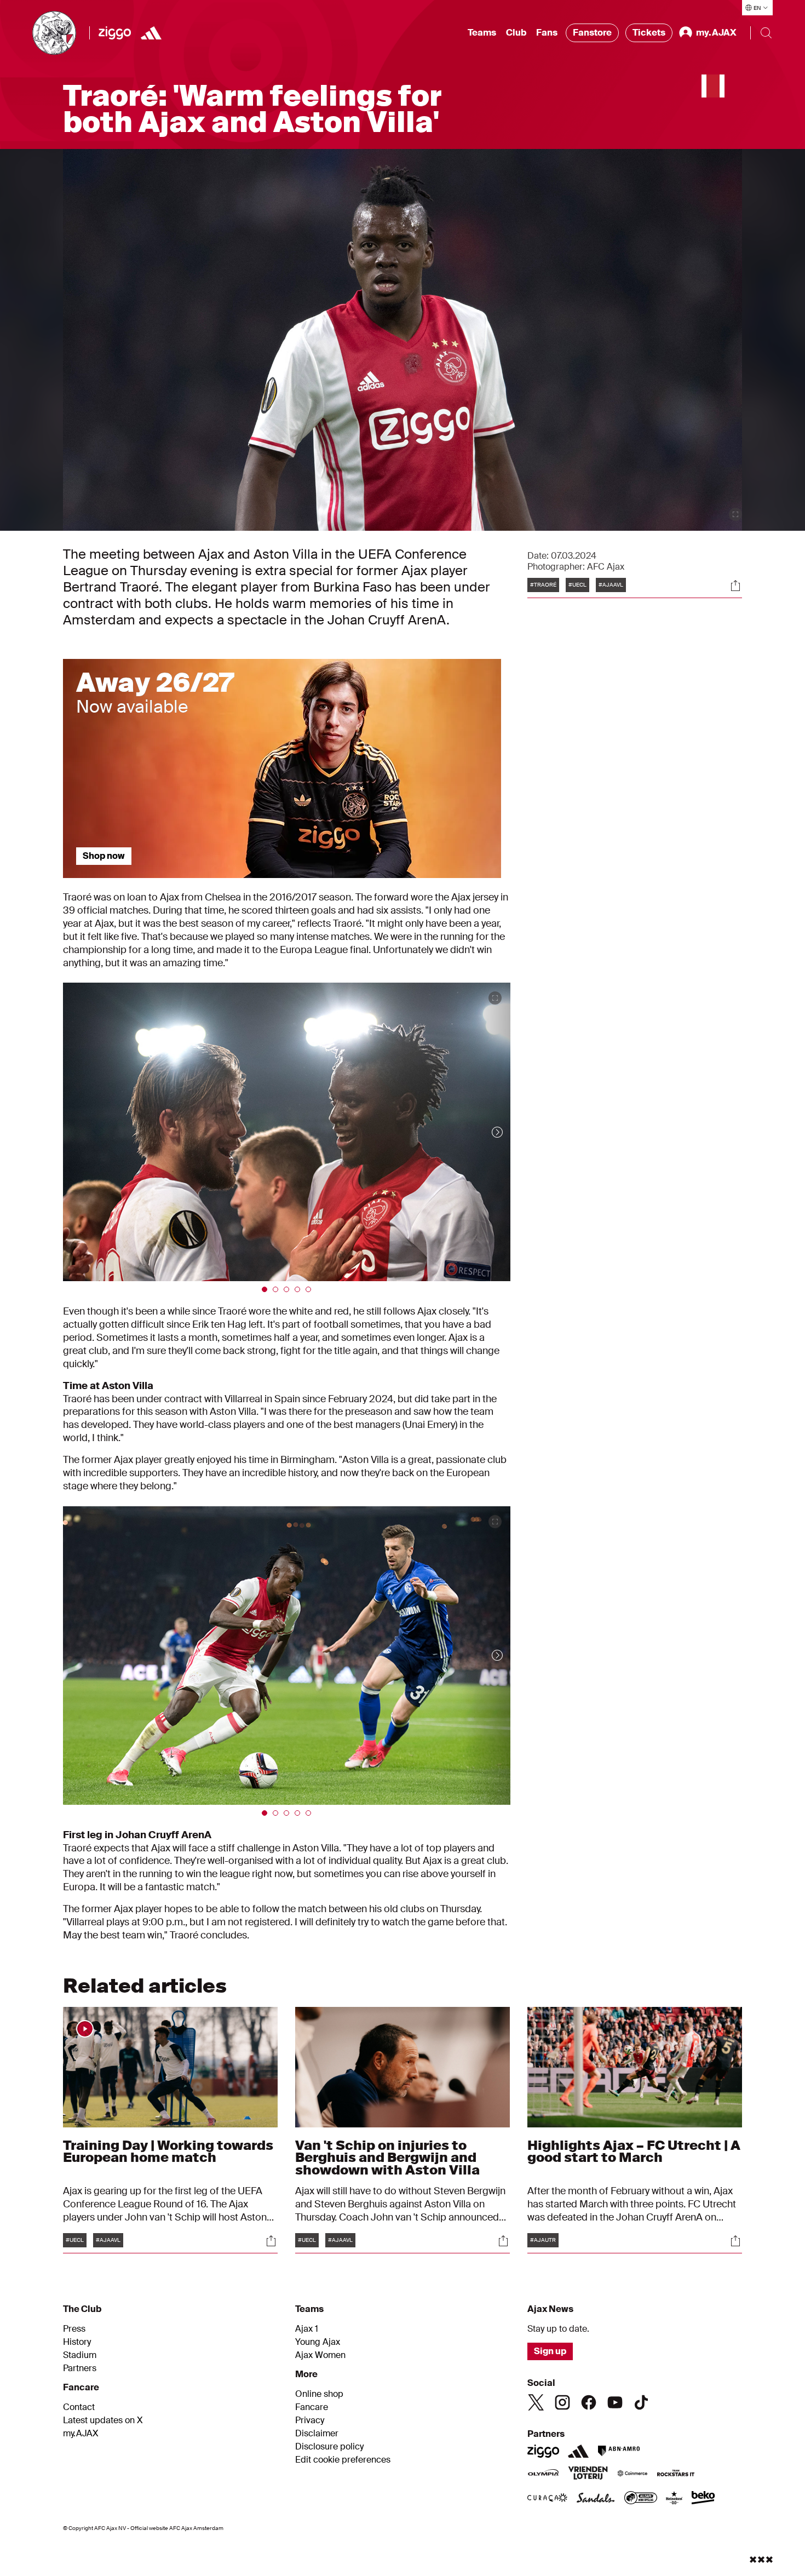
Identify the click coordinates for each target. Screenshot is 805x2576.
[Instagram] (562, 2402)
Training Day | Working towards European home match (168, 2151)
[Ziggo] (115, 33)
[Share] (735, 586)
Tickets (649, 33)
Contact (79, 2407)
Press (74, 2329)
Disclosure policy (329, 2447)
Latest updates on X (103, 2420)
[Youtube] (615, 2402)
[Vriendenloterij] (588, 2474)
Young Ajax (318, 2342)
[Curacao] (547, 2499)
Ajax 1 (307, 2329)
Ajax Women (320, 2355)
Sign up (550, 2351)
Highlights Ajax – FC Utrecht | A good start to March (634, 2151)
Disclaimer (317, 2434)
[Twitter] (536, 2402)
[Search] (766, 33)
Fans (547, 33)
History (77, 2342)
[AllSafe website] (641, 2499)
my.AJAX (81, 2434)
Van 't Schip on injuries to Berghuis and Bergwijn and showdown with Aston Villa (387, 2157)
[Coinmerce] (633, 2474)
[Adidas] (151, 33)
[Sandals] (596, 2499)
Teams (482, 33)
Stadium (80, 2355)
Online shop (319, 2394)
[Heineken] (674, 2499)
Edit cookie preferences (343, 2460)
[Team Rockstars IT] (676, 2474)
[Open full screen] (735, 514)
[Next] (486, 1132)
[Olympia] (543, 2474)
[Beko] (703, 2499)
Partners (80, 2368)
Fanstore (592, 33)
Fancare (312, 2407)
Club (516, 33)
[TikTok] (641, 2402)
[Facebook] (589, 2402)
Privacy (310, 2420)
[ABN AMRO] (619, 2451)
